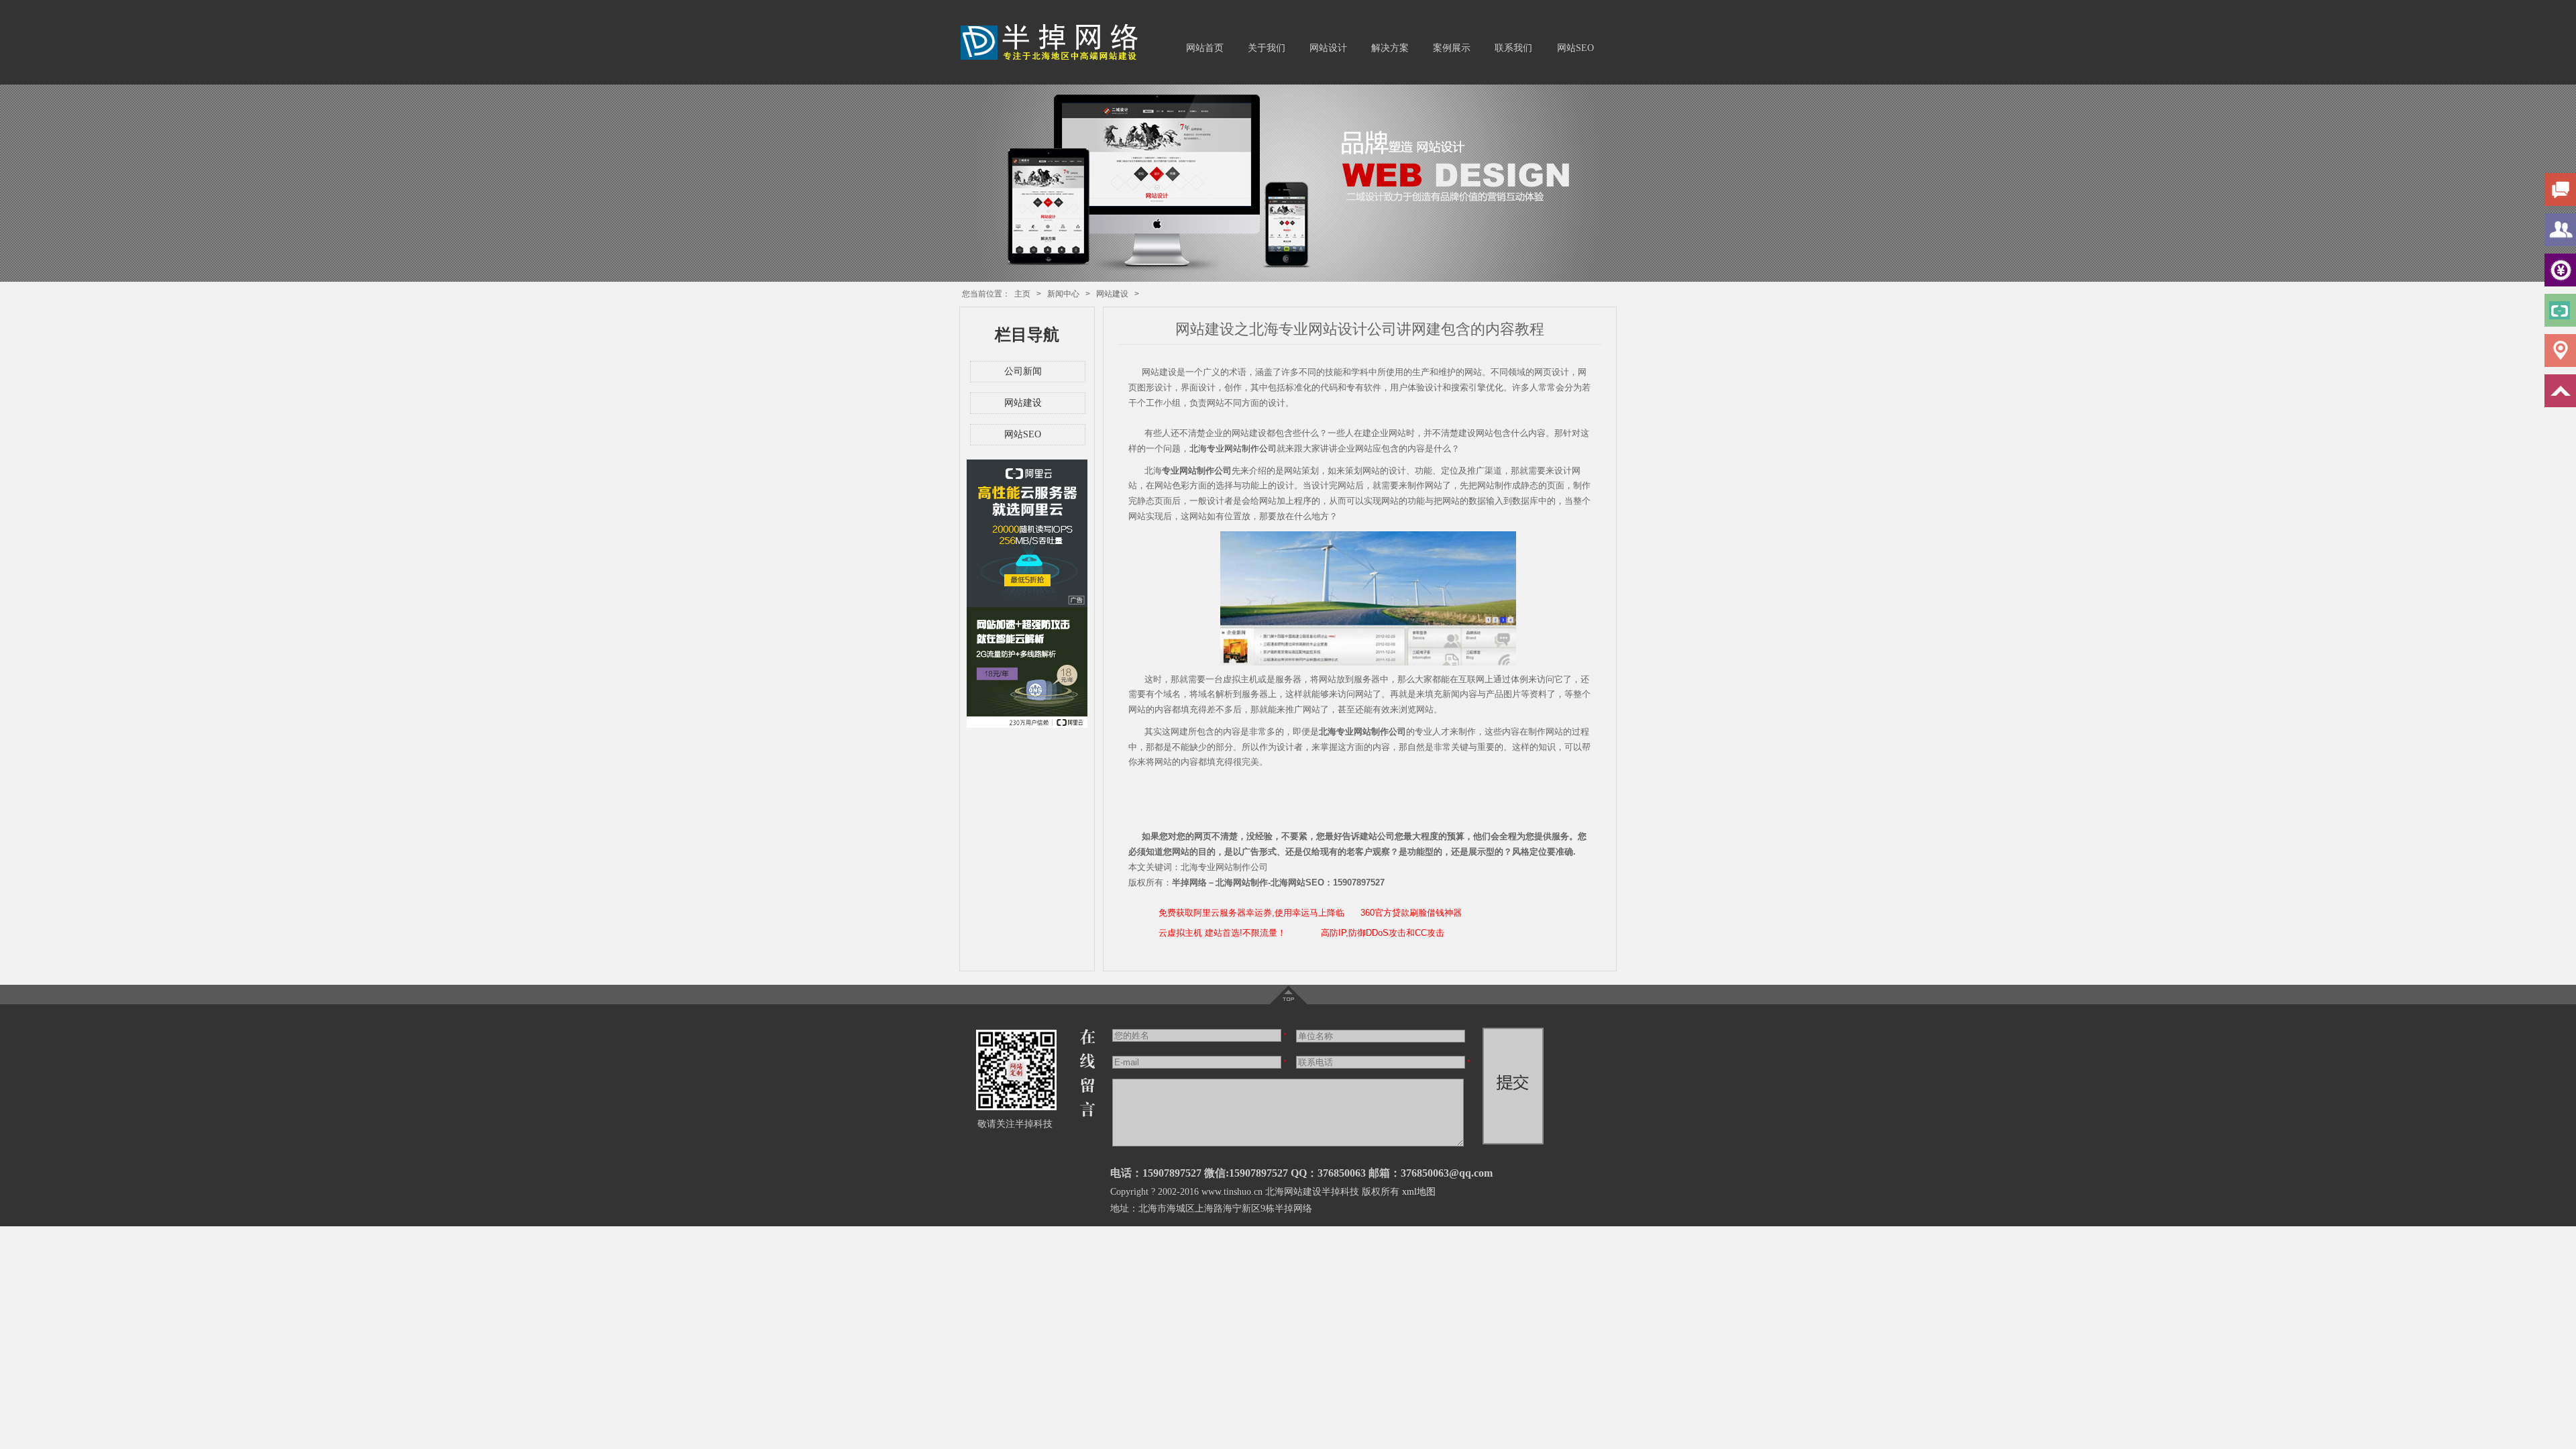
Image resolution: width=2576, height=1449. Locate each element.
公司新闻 (1023, 371)
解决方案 (1390, 48)
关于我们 (1267, 48)
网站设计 (1328, 48)
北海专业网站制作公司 (1233, 448)
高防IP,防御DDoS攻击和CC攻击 (1383, 933)
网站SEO (1575, 48)
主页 (1022, 294)
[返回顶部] (1288, 1002)
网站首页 (1205, 48)
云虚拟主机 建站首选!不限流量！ (1222, 933)
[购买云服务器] (1027, 604)
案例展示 (1452, 48)
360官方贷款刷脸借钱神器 (1411, 913)
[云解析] (1027, 725)
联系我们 (1513, 48)
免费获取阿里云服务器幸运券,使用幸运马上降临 (1251, 913)
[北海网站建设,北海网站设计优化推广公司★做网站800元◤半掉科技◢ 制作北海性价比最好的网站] (1054, 59)
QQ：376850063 (1328, 1173)
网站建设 (1112, 294)
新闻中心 (1063, 294)
